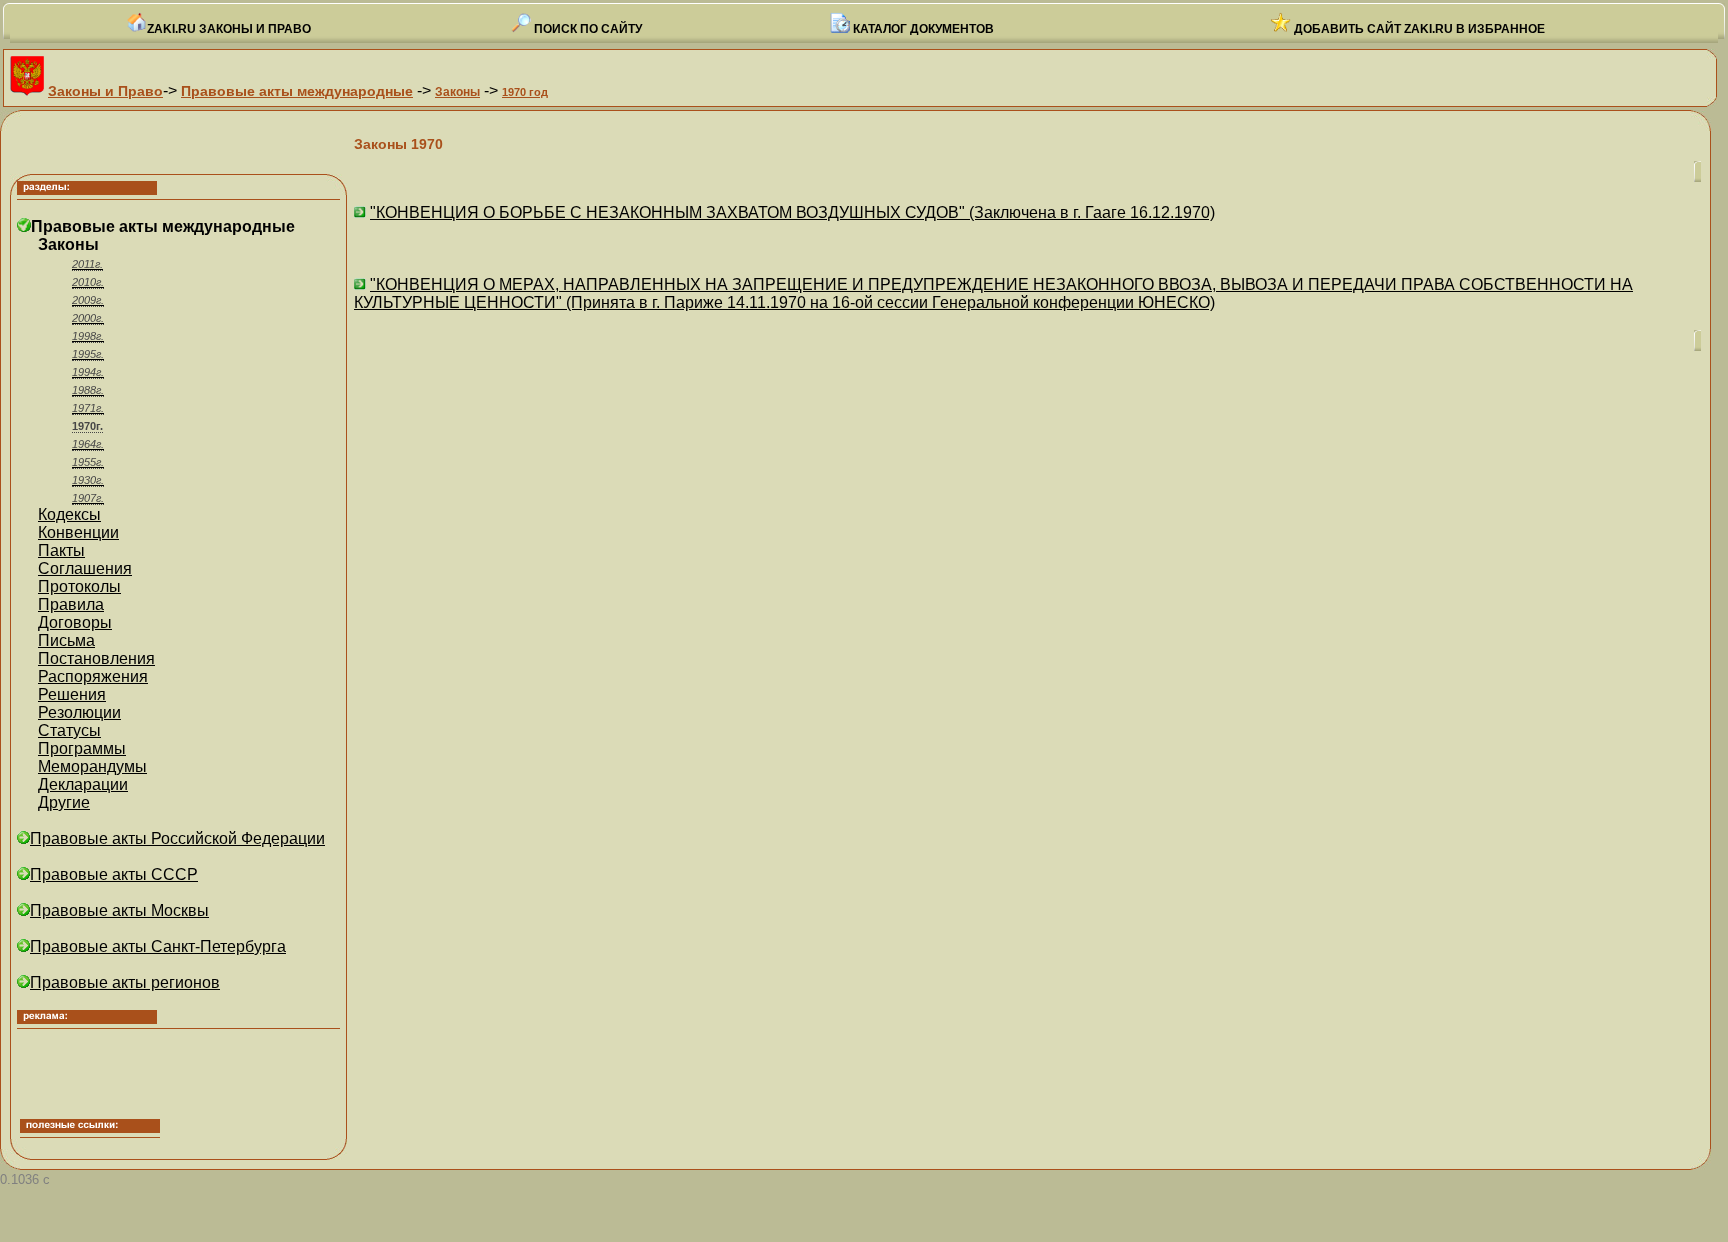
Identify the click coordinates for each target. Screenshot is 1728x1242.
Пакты (61, 550)
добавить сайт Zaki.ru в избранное (1418, 29)
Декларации (83, 784)
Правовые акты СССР (114, 874)
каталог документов (922, 29)
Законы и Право (105, 91)
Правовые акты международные (297, 91)
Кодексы (69, 514)
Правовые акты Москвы (119, 910)
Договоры (75, 622)
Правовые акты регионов (125, 982)
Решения (72, 694)
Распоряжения (93, 676)
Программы (82, 748)
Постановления (96, 658)
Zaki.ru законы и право (229, 29)
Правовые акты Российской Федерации (177, 838)
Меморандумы (92, 766)
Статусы (69, 730)
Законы (457, 92)
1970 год (525, 92)
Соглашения (85, 568)
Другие (64, 802)
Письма (66, 640)
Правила (71, 604)
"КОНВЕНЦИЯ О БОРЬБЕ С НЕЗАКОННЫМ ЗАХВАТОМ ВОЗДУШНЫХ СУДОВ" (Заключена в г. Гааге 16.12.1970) (792, 212)
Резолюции (79, 712)
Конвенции (78, 532)
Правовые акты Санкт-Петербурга (158, 946)
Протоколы (79, 586)
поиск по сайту (586, 29)
